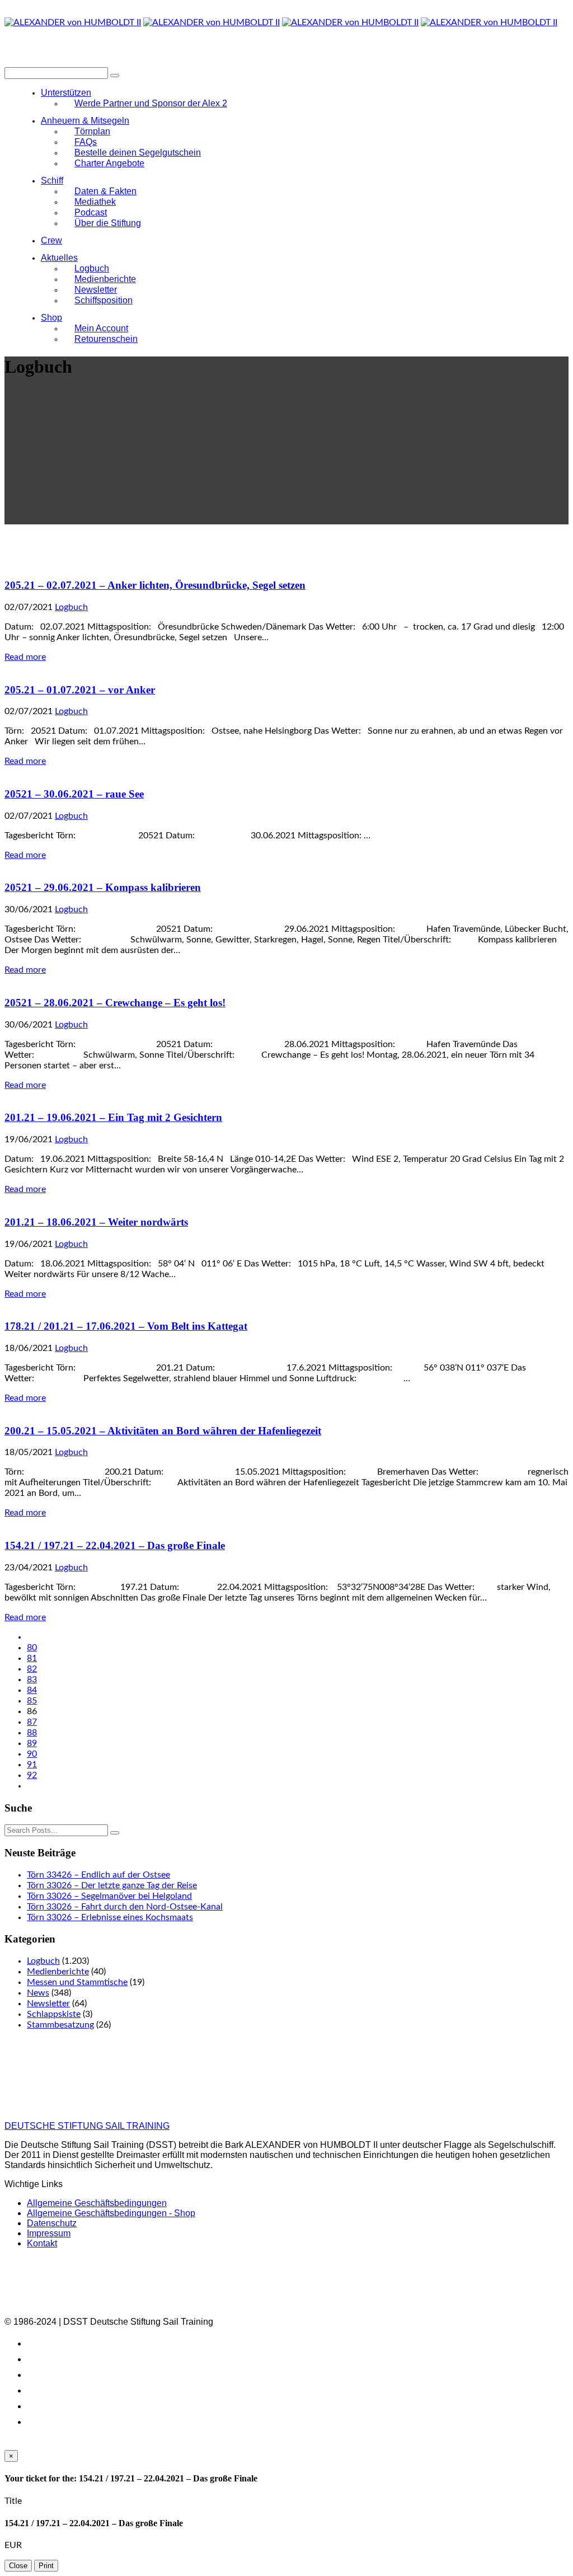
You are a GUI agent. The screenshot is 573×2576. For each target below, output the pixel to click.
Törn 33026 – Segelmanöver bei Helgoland (109, 1896)
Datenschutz (52, 2223)
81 (32, 1658)
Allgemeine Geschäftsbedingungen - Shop (111, 2213)
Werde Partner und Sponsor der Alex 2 (151, 103)
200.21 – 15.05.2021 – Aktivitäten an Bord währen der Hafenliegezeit (163, 1431)
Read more (25, 657)
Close (18, 2566)
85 (32, 1701)
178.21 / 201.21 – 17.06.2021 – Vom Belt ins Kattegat (126, 1326)
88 (32, 1733)
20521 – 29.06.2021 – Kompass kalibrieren (103, 887)
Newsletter (48, 2003)
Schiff (52, 180)
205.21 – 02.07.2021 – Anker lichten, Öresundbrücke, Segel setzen (155, 585)
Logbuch (71, 607)
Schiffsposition (104, 300)
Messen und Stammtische (77, 1982)
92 (32, 1775)
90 (32, 1754)
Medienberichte (58, 1972)
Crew (51, 240)
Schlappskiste (54, 2014)
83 (32, 1679)
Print (46, 2566)
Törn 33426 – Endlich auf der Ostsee (98, 1875)
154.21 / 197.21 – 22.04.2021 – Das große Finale (115, 1545)
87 (32, 1722)
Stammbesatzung (60, 2025)
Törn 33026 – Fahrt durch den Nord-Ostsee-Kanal (125, 1907)
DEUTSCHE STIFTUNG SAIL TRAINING (87, 2126)
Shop (51, 318)
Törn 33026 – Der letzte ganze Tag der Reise (112, 1885)
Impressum (49, 2233)
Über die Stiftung (108, 223)
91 (32, 1765)
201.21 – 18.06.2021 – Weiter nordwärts (96, 1222)
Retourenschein (106, 339)
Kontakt (42, 2243)
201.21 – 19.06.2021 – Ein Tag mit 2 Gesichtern (113, 1117)
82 (32, 1669)
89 (32, 1743)
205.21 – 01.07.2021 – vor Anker (80, 690)
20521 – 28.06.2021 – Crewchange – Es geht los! (115, 1003)
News (38, 1993)
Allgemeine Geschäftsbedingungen (97, 2203)
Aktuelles (59, 258)
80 (32, 1648)
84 (32, 1690)
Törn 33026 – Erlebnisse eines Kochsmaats (110, 1917)
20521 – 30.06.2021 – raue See (74, 794)
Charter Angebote (109, 163)
